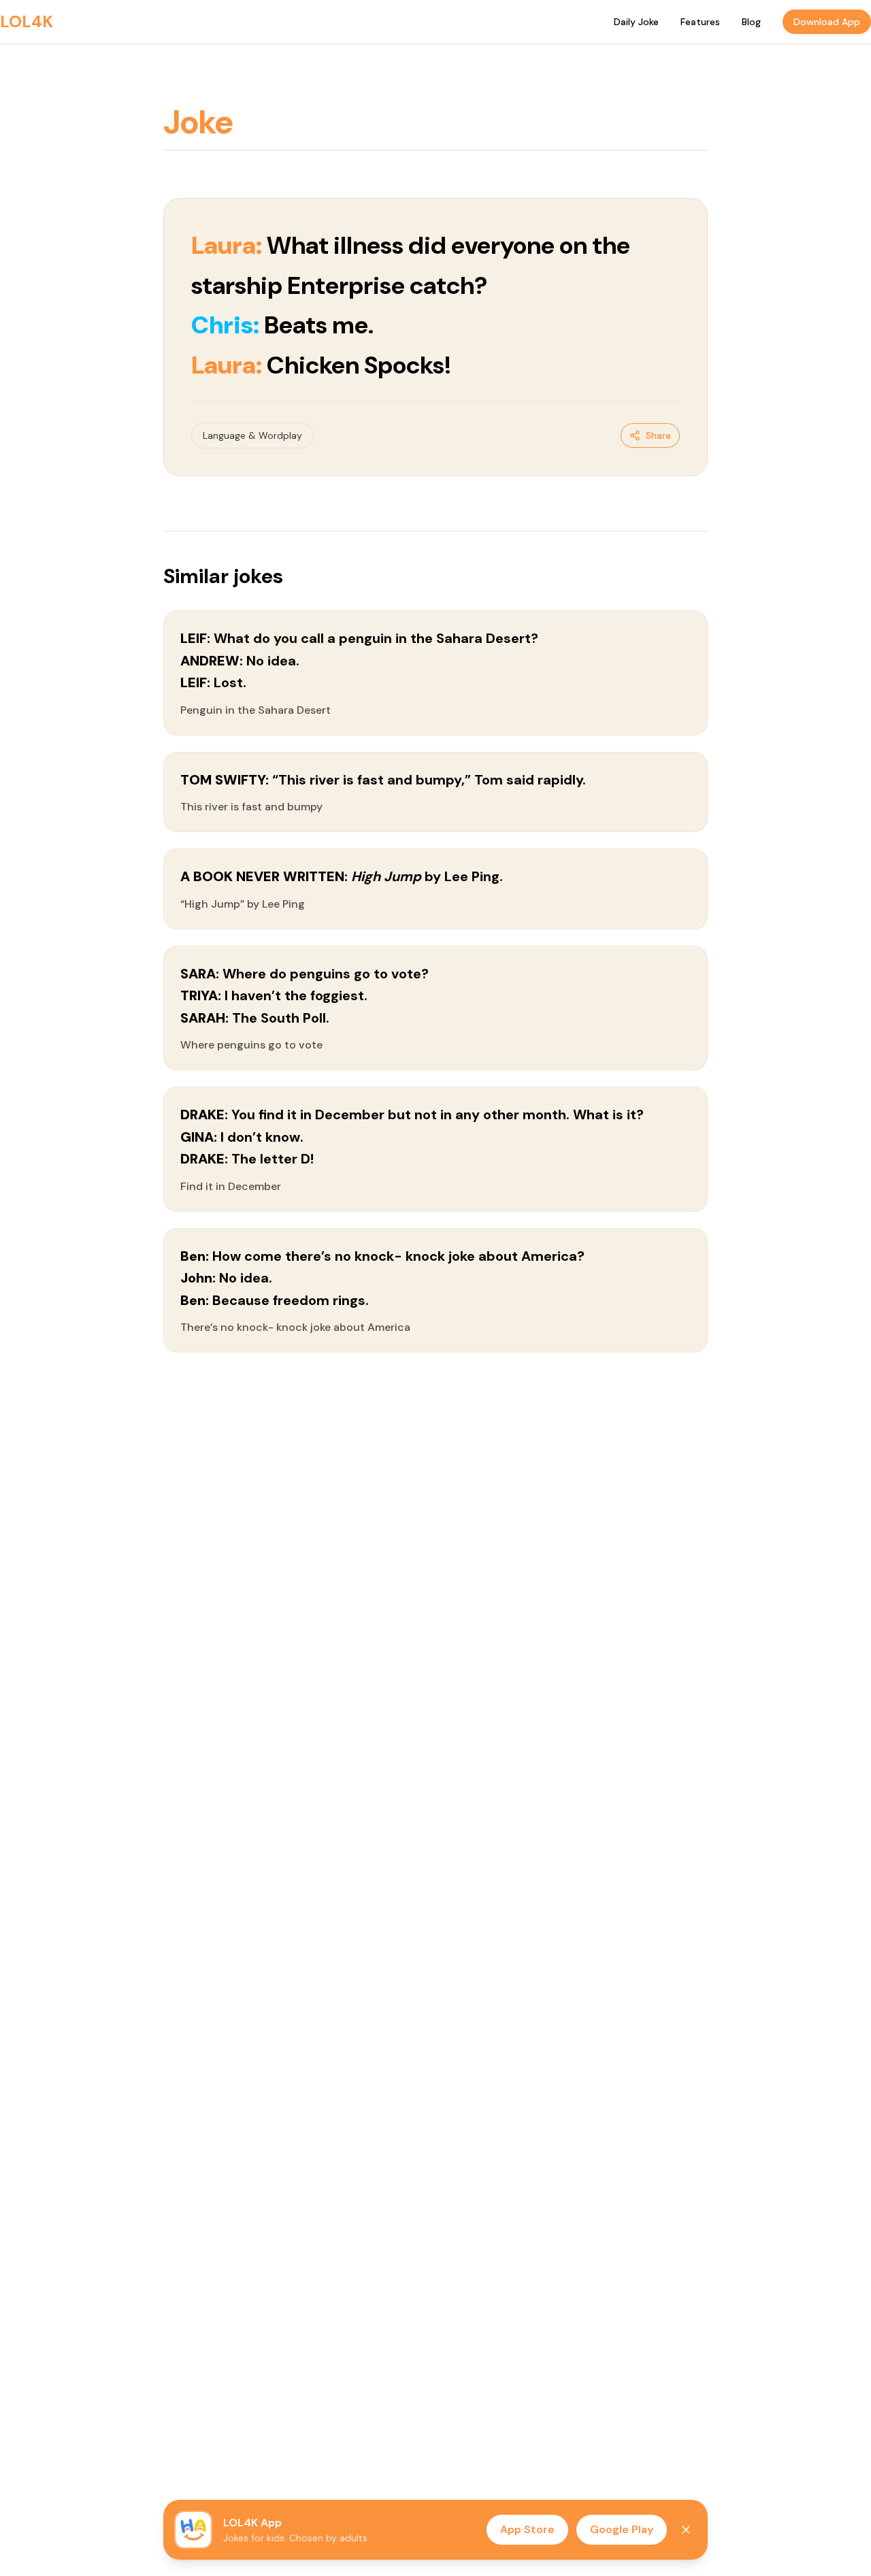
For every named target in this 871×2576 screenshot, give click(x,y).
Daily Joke (636, 22)
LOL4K (27, 21)
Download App (827, 22)
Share (658, 435)
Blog (751, 22)
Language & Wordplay (252, 435)
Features (700, 22)
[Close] (686, 2530)
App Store (527, 2529)
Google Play (622, 2529)
